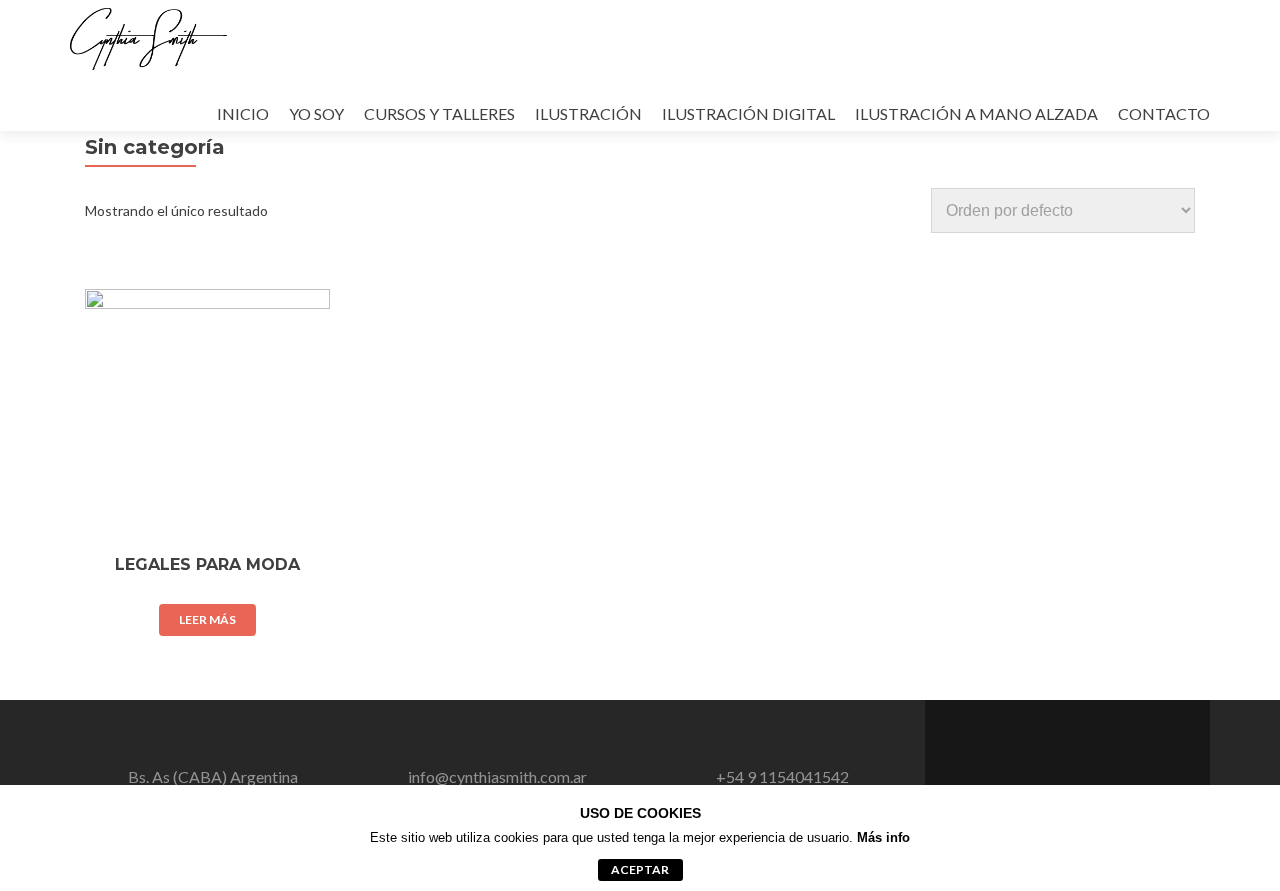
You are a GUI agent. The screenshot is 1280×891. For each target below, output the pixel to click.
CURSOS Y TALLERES (439, 113)
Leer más (207, 619)
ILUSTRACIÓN (588, 113)
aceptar (640, 869)
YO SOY (316, 113)
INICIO (243, 113)
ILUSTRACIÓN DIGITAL (748, 113)
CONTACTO (1164, 113)
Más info (883, 837)
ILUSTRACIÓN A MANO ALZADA (976, 113)
